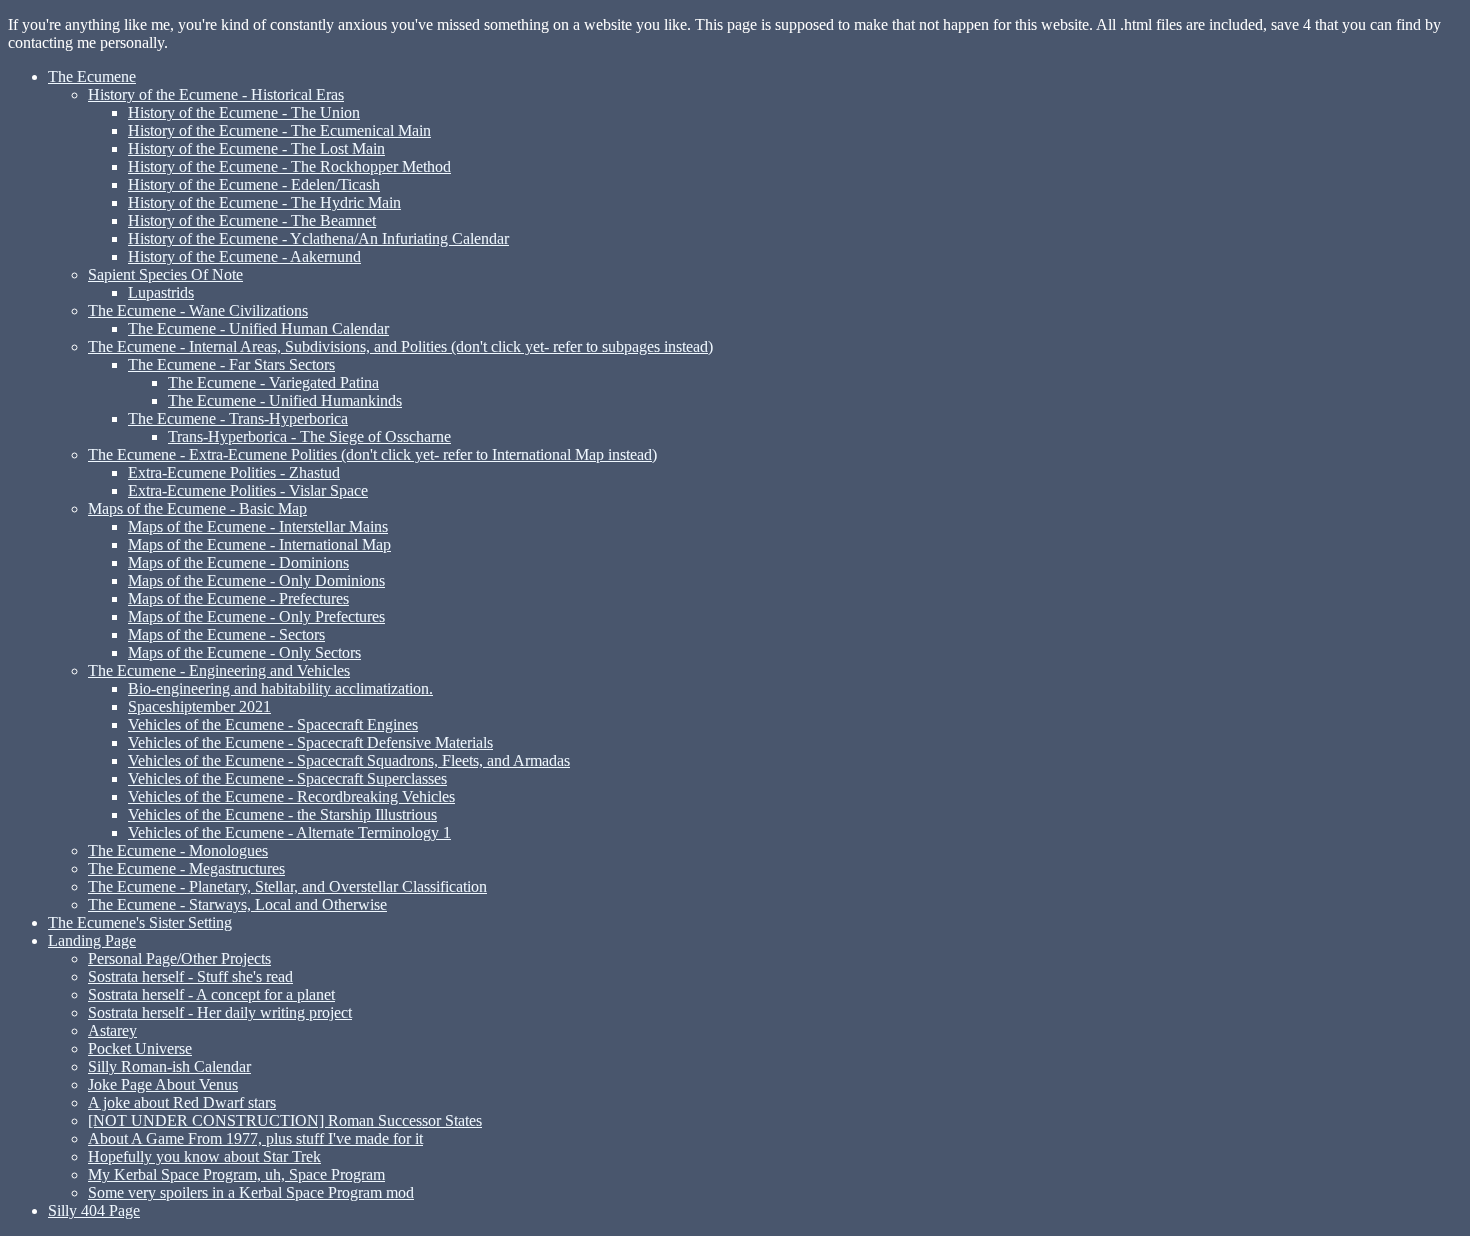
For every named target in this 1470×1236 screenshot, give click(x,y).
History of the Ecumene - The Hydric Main (264, 202)
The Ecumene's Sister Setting (140, 922)
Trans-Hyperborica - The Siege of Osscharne (309, 436)
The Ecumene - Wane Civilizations (198, 310)
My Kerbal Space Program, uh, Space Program (236, 1174)
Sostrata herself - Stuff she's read (190, 976)
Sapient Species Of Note (165, 274)
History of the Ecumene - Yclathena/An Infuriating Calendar (318, 238)
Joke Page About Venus (163, 1084)
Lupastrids (161, 292)
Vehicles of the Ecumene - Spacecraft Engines (273, 724)
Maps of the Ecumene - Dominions (238, 562)
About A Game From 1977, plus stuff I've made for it (255, 1138)
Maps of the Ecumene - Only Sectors (244, 652)
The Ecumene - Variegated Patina (273, 382)
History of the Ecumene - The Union (244, 112)
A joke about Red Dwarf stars (182, 1102)
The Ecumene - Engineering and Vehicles (219, 670)
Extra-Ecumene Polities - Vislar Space (248, 490)
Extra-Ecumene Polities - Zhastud (234, 472)
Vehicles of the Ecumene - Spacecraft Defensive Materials (310, 742)
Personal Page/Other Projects (179, 958)
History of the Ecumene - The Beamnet (252, 220)
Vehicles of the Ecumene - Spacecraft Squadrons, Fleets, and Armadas (349, 760)
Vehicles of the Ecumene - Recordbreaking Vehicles (291, 796)
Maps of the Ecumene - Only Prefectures (256, 616)
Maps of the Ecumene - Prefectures (238, 598)
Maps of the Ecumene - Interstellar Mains (258, 526)
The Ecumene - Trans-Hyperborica (238, 418)
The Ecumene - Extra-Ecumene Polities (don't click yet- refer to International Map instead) (372, 454)
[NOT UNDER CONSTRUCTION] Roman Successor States (285, 1120)
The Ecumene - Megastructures (186, 868)
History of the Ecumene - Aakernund (244, 256)
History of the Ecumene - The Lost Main (256, 148)
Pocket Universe (140, 1048)
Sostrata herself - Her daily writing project (220, 1012)
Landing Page (92, 940)
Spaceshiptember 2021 (199, 706)
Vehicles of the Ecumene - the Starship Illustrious (282, 814)
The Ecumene (92, 76)
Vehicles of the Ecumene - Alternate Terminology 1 (289, 832)
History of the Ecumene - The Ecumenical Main (279, 130)
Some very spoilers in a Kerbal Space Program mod (251, 1192)
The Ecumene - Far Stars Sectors (231, 364)
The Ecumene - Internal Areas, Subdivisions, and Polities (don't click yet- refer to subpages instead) (400, 346)
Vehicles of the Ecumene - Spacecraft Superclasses (287, 778)
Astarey (112, 1030)
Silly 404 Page (94, 1210)
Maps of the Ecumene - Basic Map (197, 508)
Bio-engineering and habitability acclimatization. (280, 688)
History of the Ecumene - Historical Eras (216, 94)
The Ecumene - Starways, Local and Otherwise (237, 904)
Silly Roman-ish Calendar (169, 1066)
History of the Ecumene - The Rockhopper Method (289, 166)
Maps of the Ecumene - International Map (259, 544)
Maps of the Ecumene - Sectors (226, 634)
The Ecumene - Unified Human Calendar (258, 328)
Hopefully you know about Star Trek (204, 1156)
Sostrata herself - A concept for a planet (211, 994)
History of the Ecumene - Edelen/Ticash (254, 184)
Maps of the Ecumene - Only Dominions (256, 580)
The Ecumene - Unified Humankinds (285, 400)
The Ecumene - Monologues (178, 850)
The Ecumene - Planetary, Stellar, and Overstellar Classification (287, 886)
